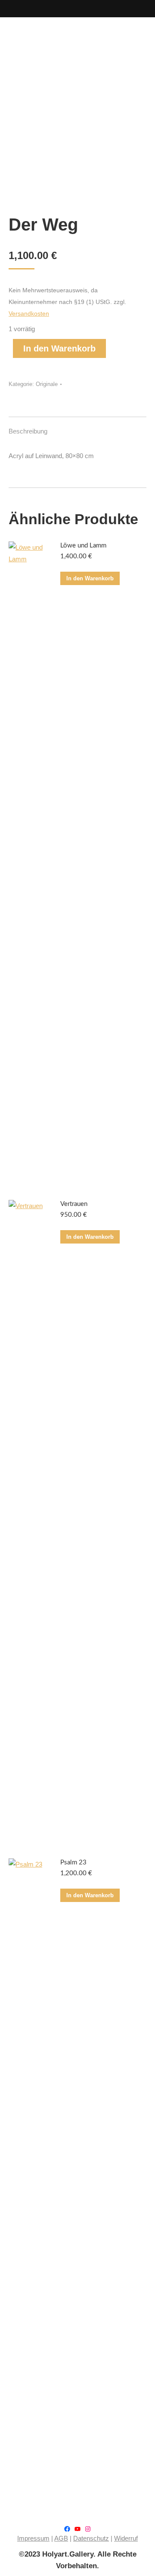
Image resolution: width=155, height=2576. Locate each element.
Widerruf (126, 2538)
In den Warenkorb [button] (90, 578)
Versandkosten (29, 314)
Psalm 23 (73, 1862)
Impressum (33, 2538)
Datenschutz (91, 2538)
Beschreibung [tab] (28, 431)
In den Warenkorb (59, 348)
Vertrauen (74, 1204)
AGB (61, 2538)
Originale (47, 384)
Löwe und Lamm (83, 546)
